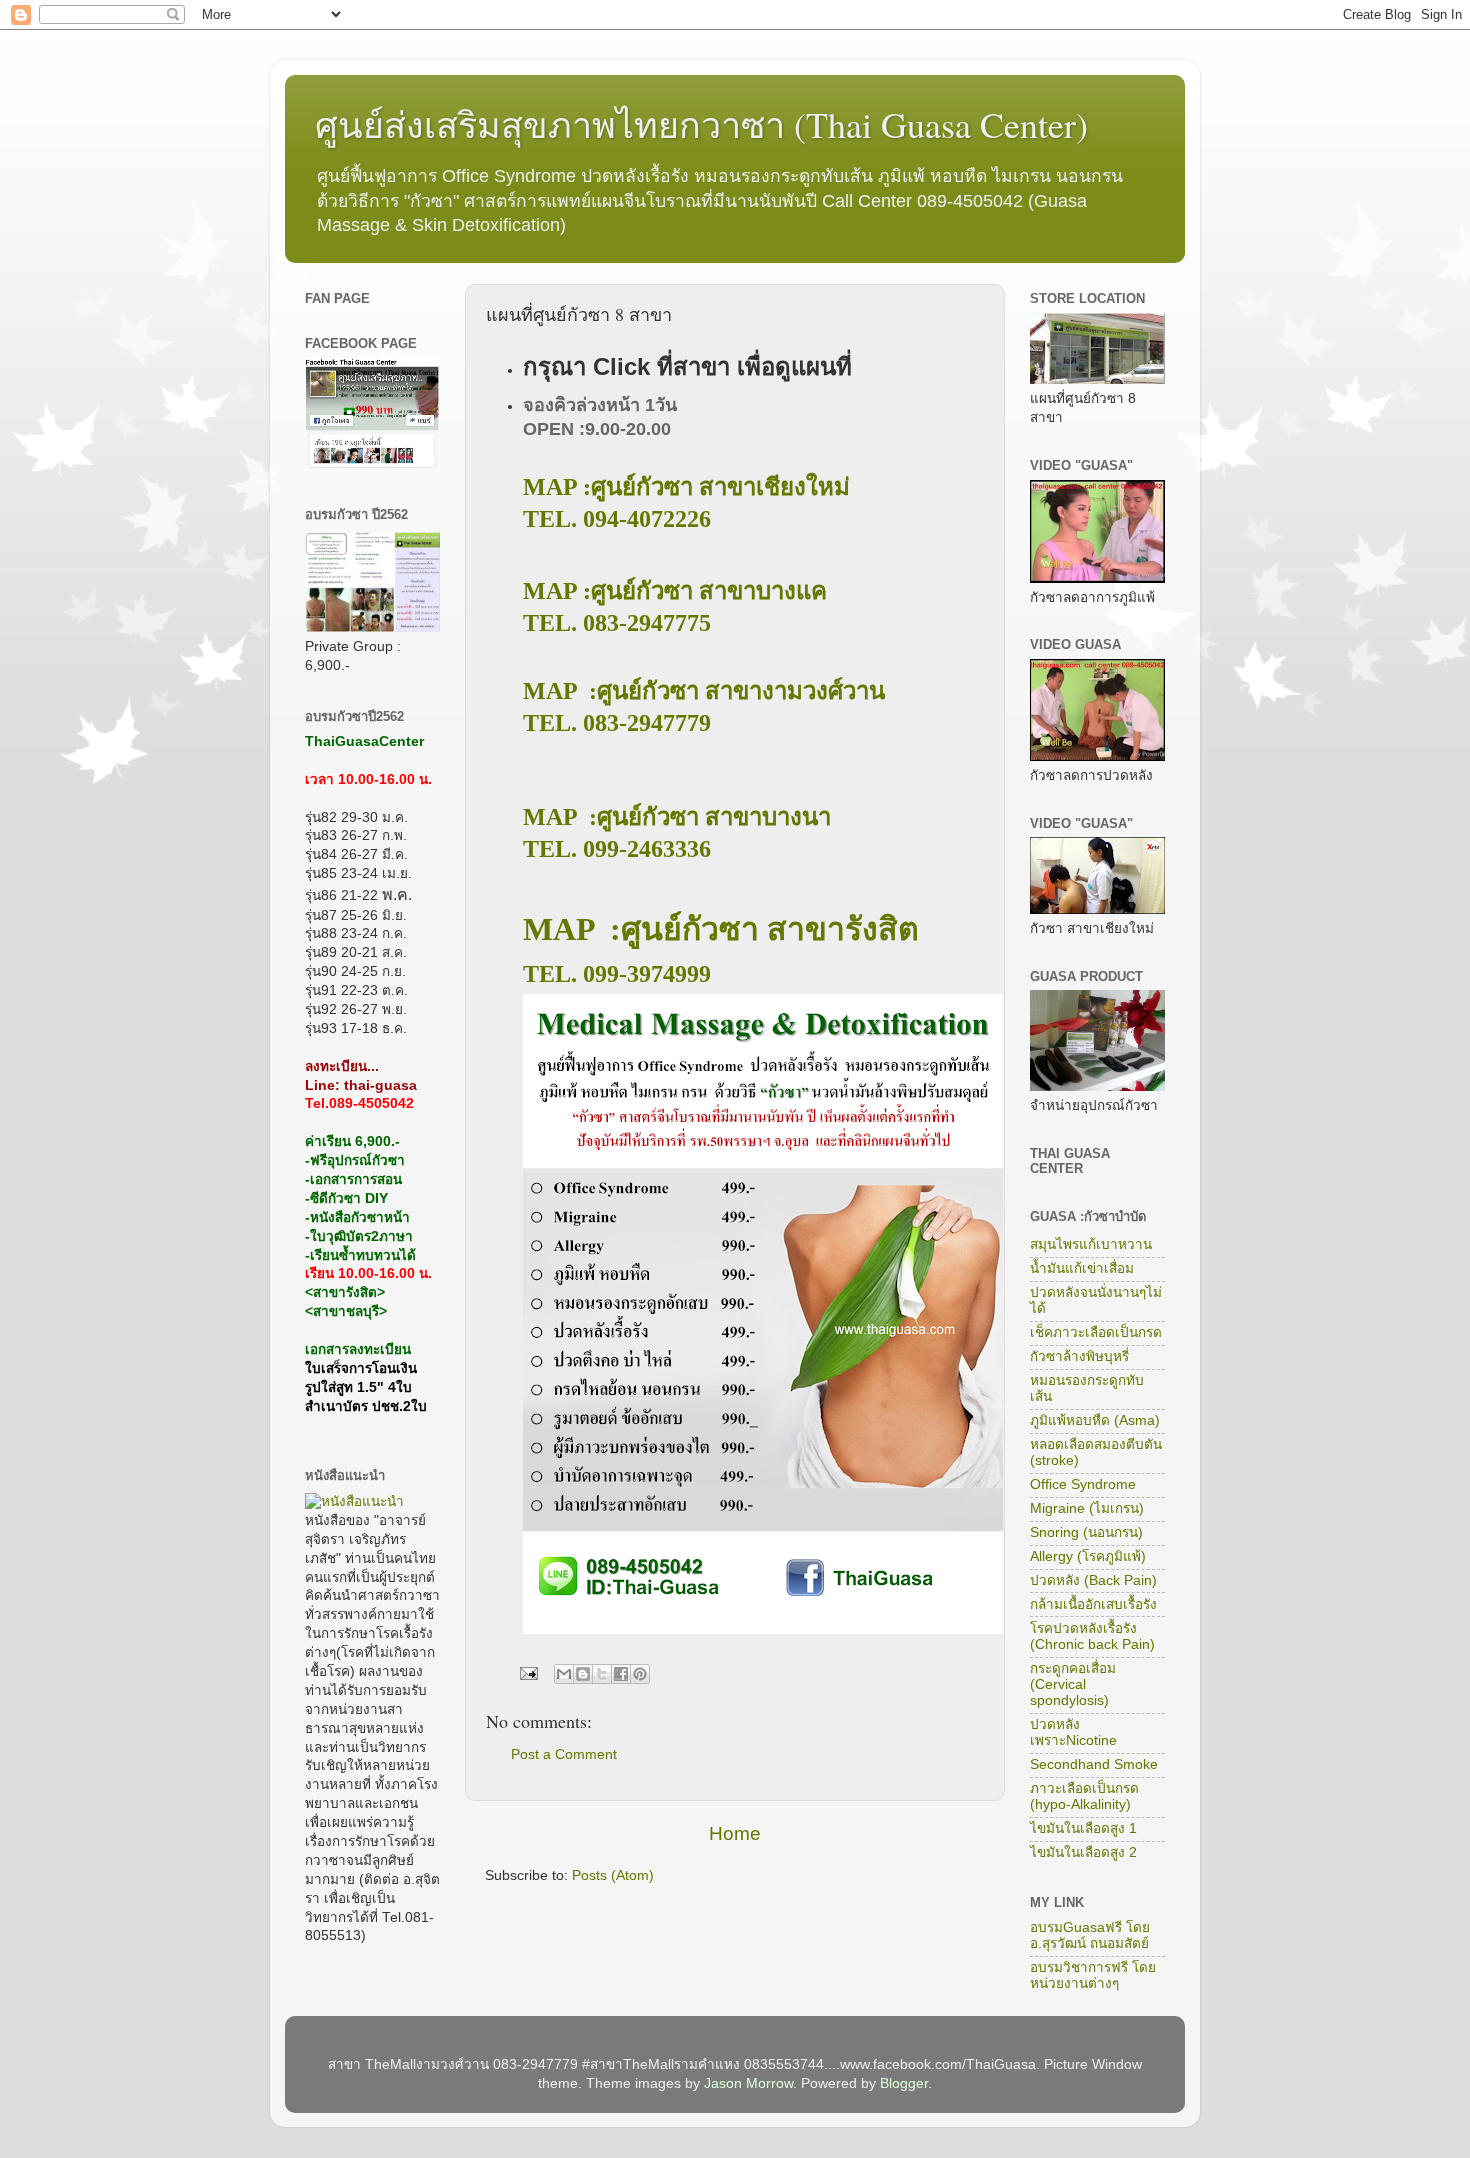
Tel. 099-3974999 (617, 974)
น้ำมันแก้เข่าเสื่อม (1082, 1268)
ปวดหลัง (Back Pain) (1093, 1580)
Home (735, 1833)
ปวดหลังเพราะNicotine (1073, 1732)
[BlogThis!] (583, 1674)
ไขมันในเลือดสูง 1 (1083, 1828)
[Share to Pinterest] (640, 1674)
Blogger (904, 2083)
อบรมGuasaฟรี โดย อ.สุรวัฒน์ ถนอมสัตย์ (1090, 1935)
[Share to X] (602, 1674)
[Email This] (564, 1674)
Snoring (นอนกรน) (1086, 1532)
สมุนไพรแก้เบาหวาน (1091, 1244)
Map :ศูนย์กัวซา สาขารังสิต (721, 929)
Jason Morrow (748, 2083)
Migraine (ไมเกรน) (1087, 1508)
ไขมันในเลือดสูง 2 (1083, 1852)
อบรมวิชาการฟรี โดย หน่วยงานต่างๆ (1093, 1975)
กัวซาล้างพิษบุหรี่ (1079, 1356)
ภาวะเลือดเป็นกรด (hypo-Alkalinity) (1084, 1796)
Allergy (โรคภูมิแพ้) (1088, 1556)
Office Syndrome (1083, 1484)
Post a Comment (564, 1754)
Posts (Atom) (613, 1875)
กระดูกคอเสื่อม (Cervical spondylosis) (1073, 1684)
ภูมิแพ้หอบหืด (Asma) (1095, 1420)
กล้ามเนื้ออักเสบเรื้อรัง (1093, 1604)
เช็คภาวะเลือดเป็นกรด (1096, 1332)
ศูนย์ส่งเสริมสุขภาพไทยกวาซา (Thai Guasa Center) (701, 124)
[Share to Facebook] (621, 1674)
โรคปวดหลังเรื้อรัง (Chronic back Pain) (1092, 1636)
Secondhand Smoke (1094, 1764)
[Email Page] (527, 1672)
